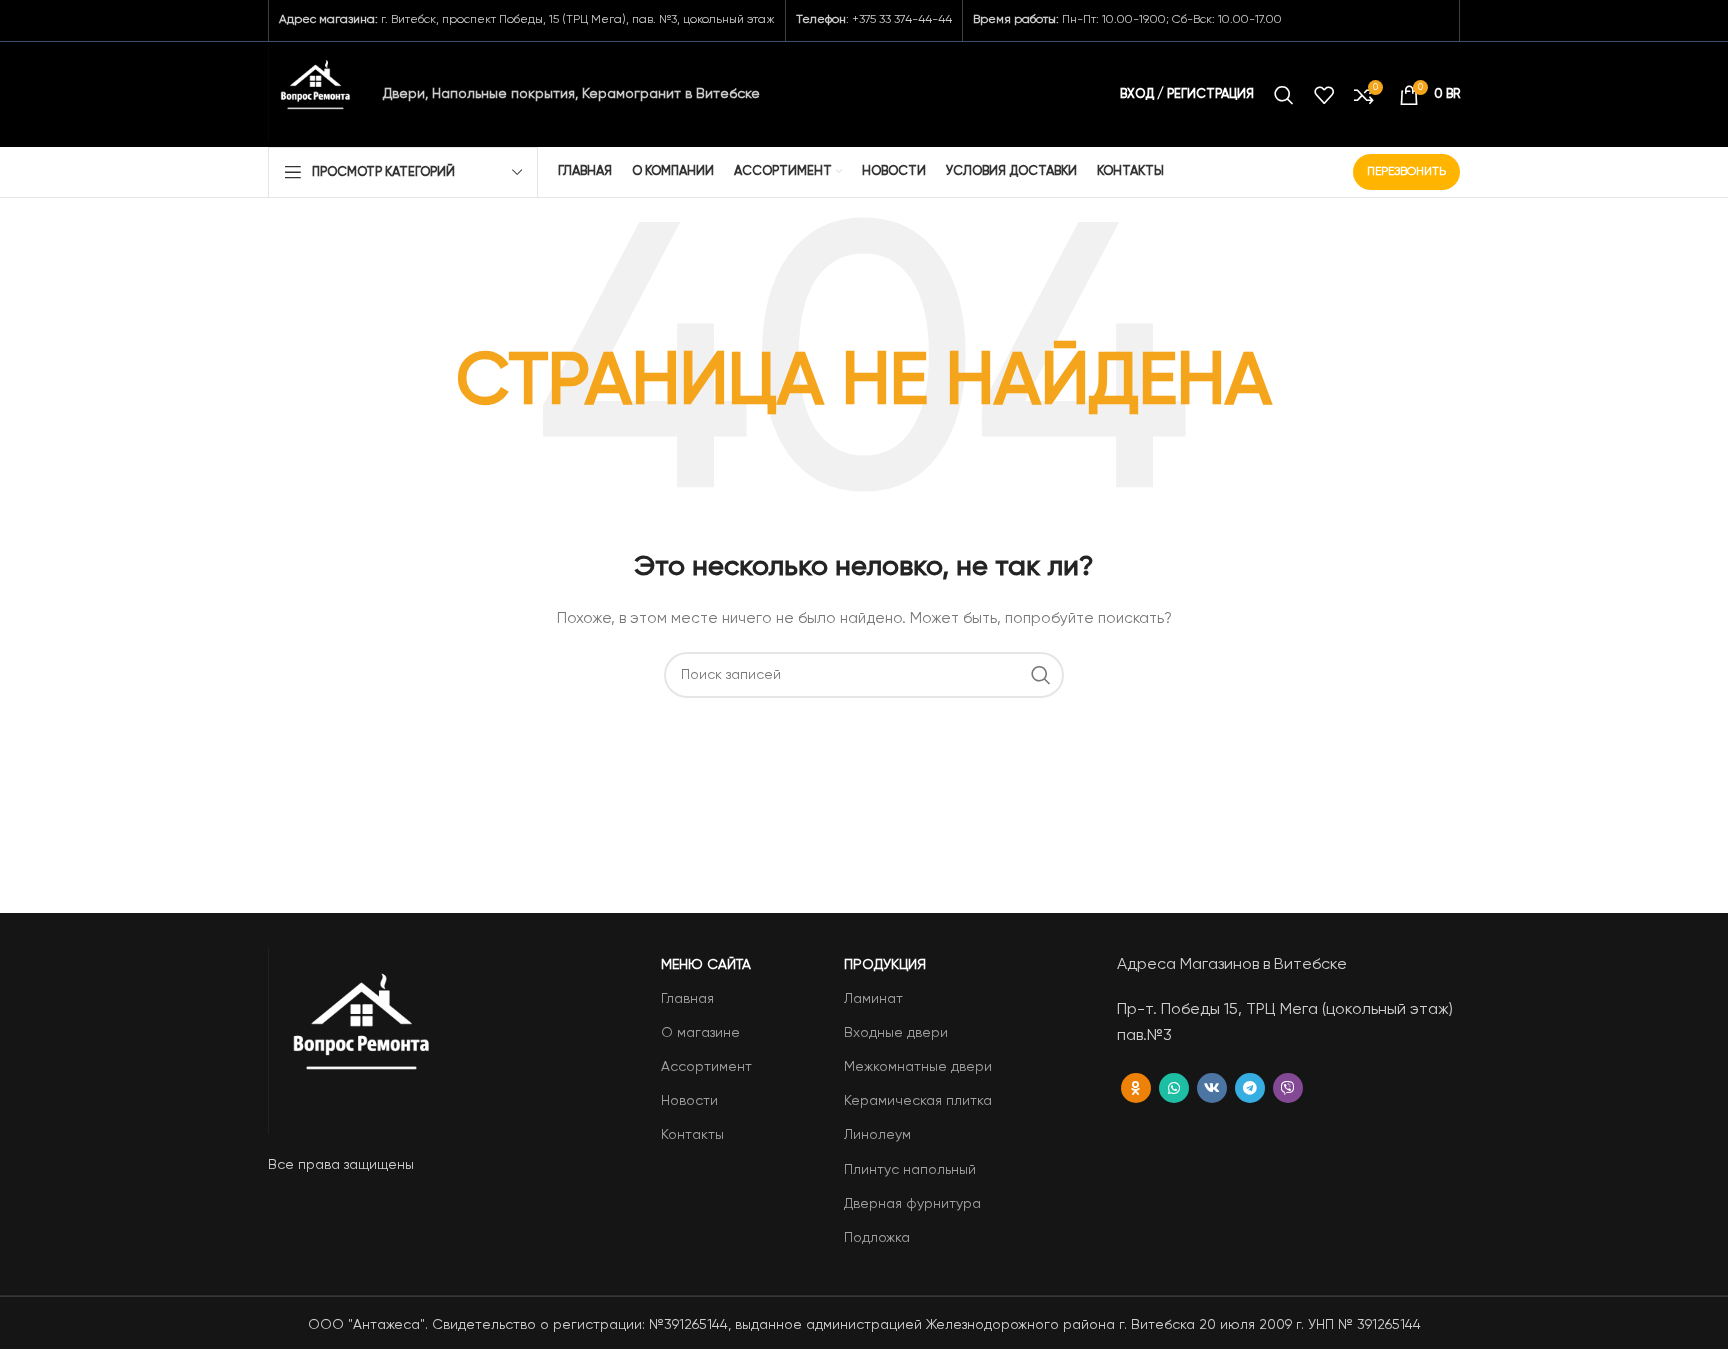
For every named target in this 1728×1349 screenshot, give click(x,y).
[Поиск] (1284, 95)
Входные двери (896, 1033)
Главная (687, 999)
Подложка (877, 1238)
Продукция (885, 965)
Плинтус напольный (910, 1170)
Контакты (692, 1135)
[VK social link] (1212, 1088)
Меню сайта (706, 965)
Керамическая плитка (918, 1101)
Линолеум (877, 1135)
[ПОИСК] (1041, 675)
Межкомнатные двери (918, 1067)
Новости (689, 1101)
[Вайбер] (1288, 1088)
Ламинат (873, 999)
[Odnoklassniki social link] (1136, 1088)
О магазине (700, 1033)
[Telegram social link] (1250, 1088)
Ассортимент (706, 1067)
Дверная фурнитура (912, 1204)
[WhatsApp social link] (1174, 1088)
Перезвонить (1406, 172)
